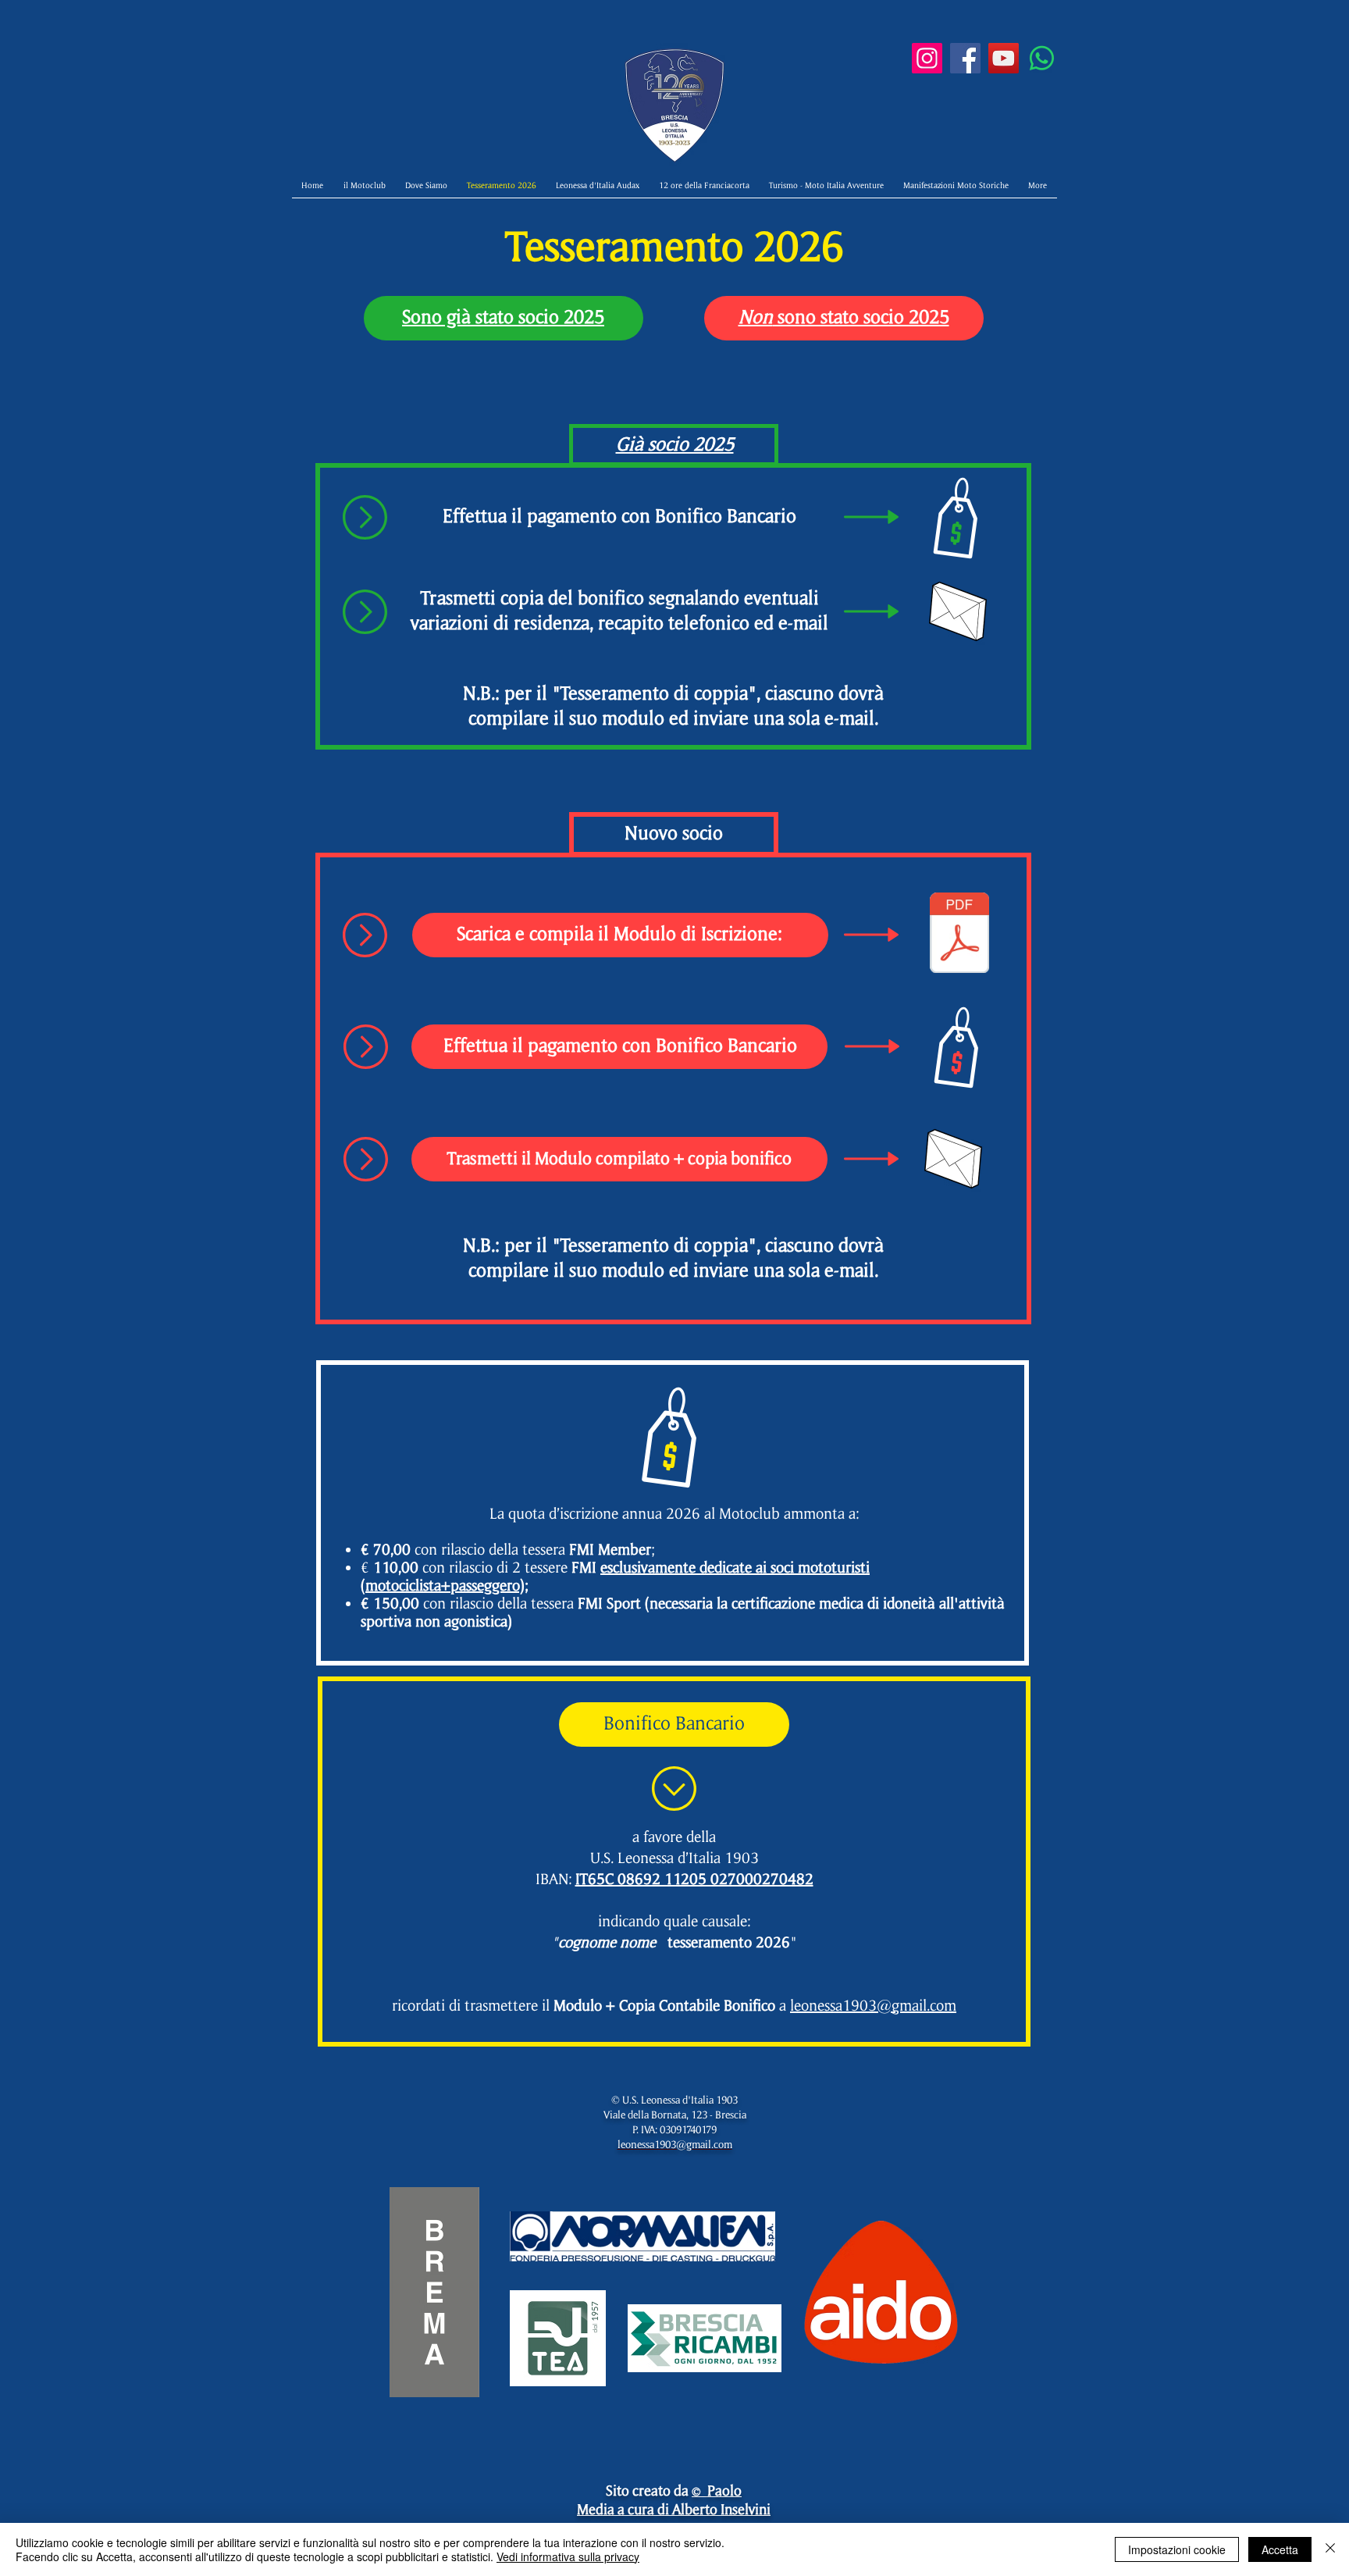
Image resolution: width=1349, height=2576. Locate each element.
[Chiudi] (1330, 2549)
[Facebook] (965, 58)
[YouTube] (1004, 58)
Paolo (724, 2490)
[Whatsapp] (1042, 58)
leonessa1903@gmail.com (873, 2006)
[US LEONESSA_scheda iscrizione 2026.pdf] (959, 935)
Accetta (1280, 2549)
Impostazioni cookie (1177, 2549)
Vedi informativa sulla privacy (568, 2556)
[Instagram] (927, 58)
